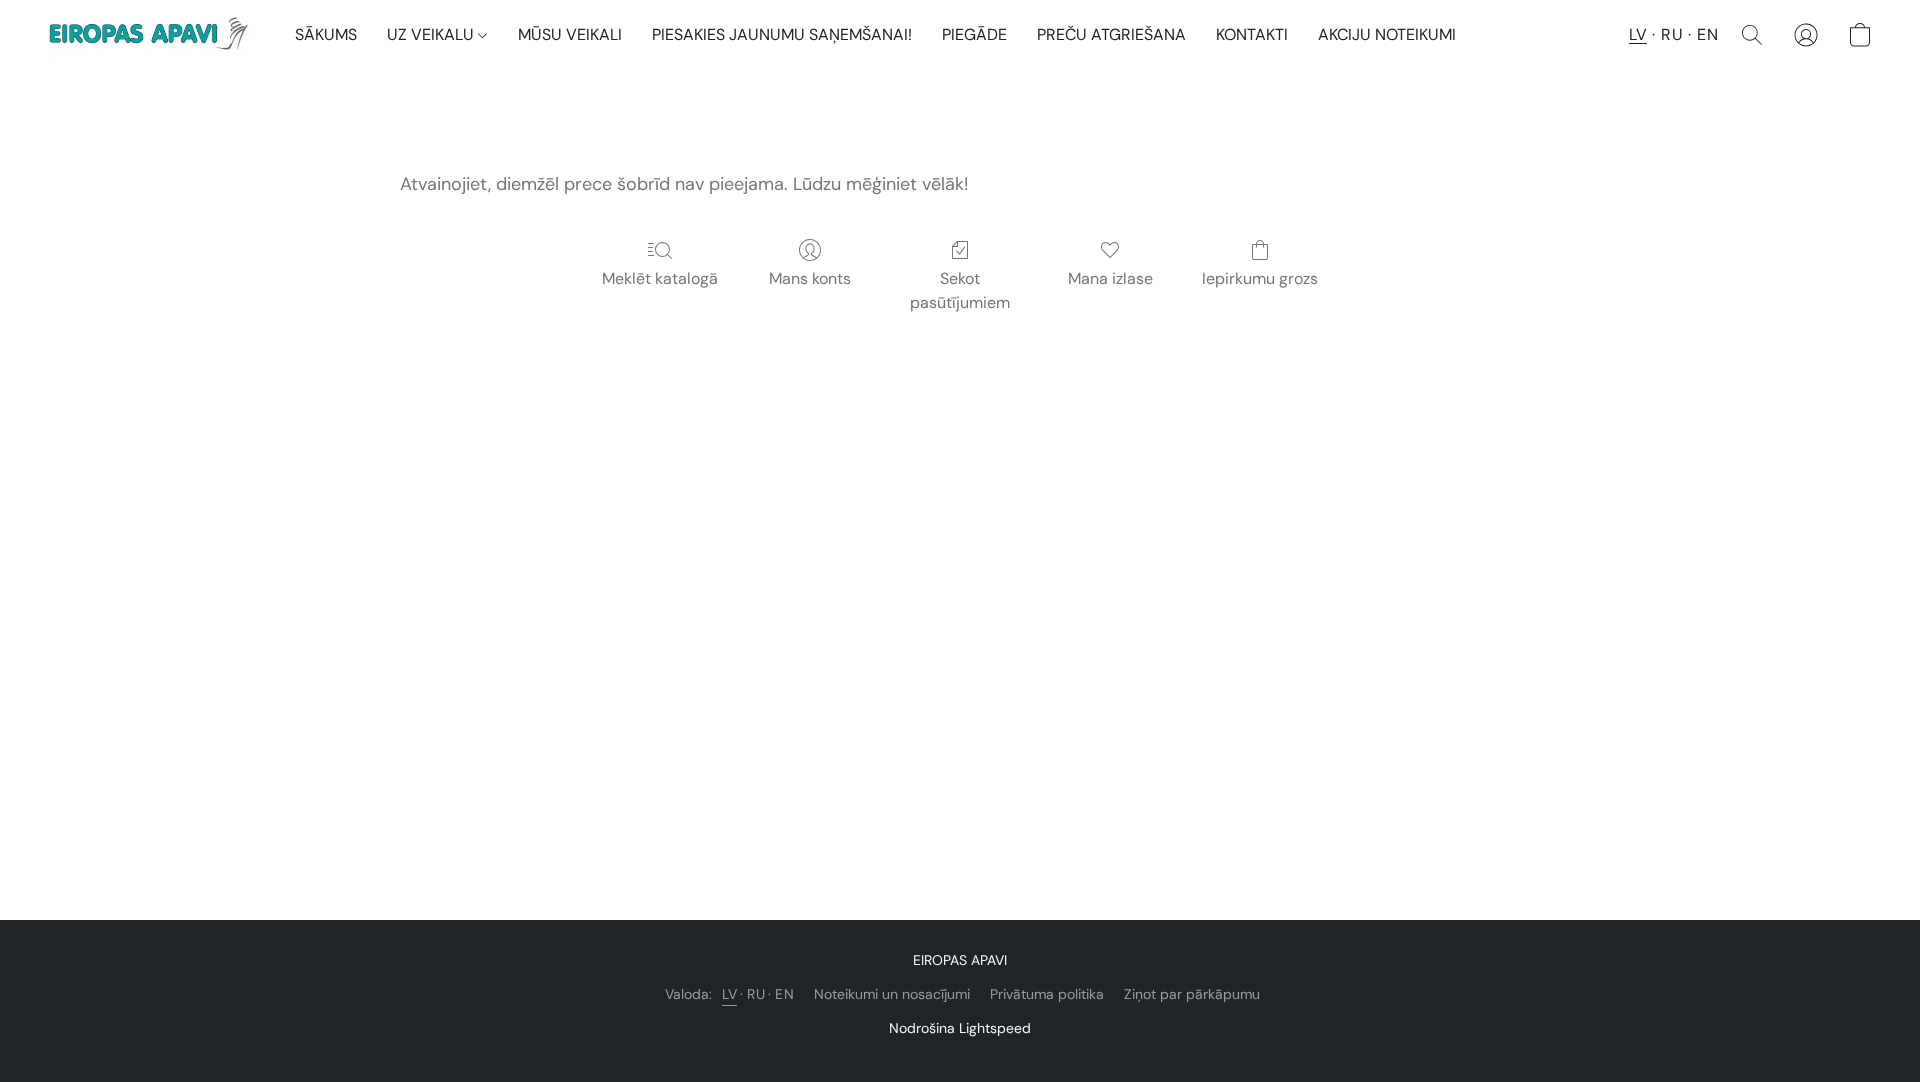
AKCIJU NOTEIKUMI (1387, 34)
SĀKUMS (326, 34)
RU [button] (1672, 34)
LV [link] (729, 994)
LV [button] (1638, 34)
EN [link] (784, 994)
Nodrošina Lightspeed (960, 1028)
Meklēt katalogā (660, 278)
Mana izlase (1110, 278)
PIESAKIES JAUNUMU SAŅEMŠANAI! (782, 34)
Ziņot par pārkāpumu (1192, 994)
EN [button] (1707, 34)
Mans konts (810, 278)
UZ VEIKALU (432, 34)
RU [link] (756, 994)
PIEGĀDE (974, 34)
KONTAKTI (1252, 34)
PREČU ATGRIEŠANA (1111, 34)
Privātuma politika (1047, 994)
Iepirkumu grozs (1260, 278)
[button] (151, 35)
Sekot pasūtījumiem (960, 290)
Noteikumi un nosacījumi (892, 994)
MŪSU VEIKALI (570, 34)
